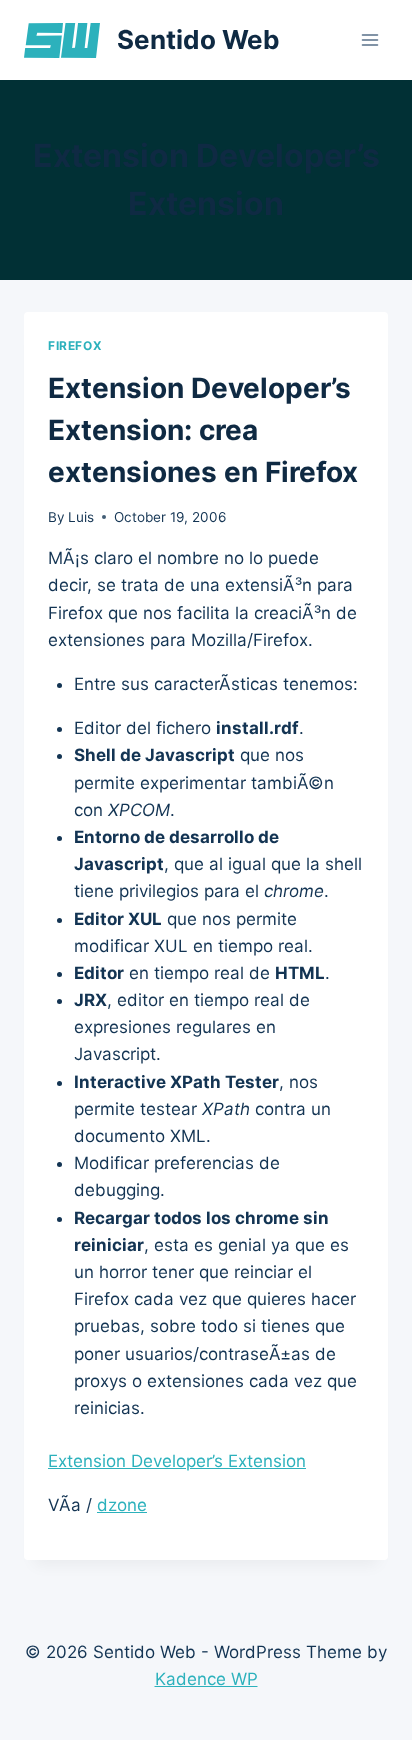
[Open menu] (369, 39)
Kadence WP (206, 1679)
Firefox (75, 345)
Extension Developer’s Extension (177, 1461)
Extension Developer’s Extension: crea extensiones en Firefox (203, 430)
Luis (81, 517)
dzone (122, 1505)
